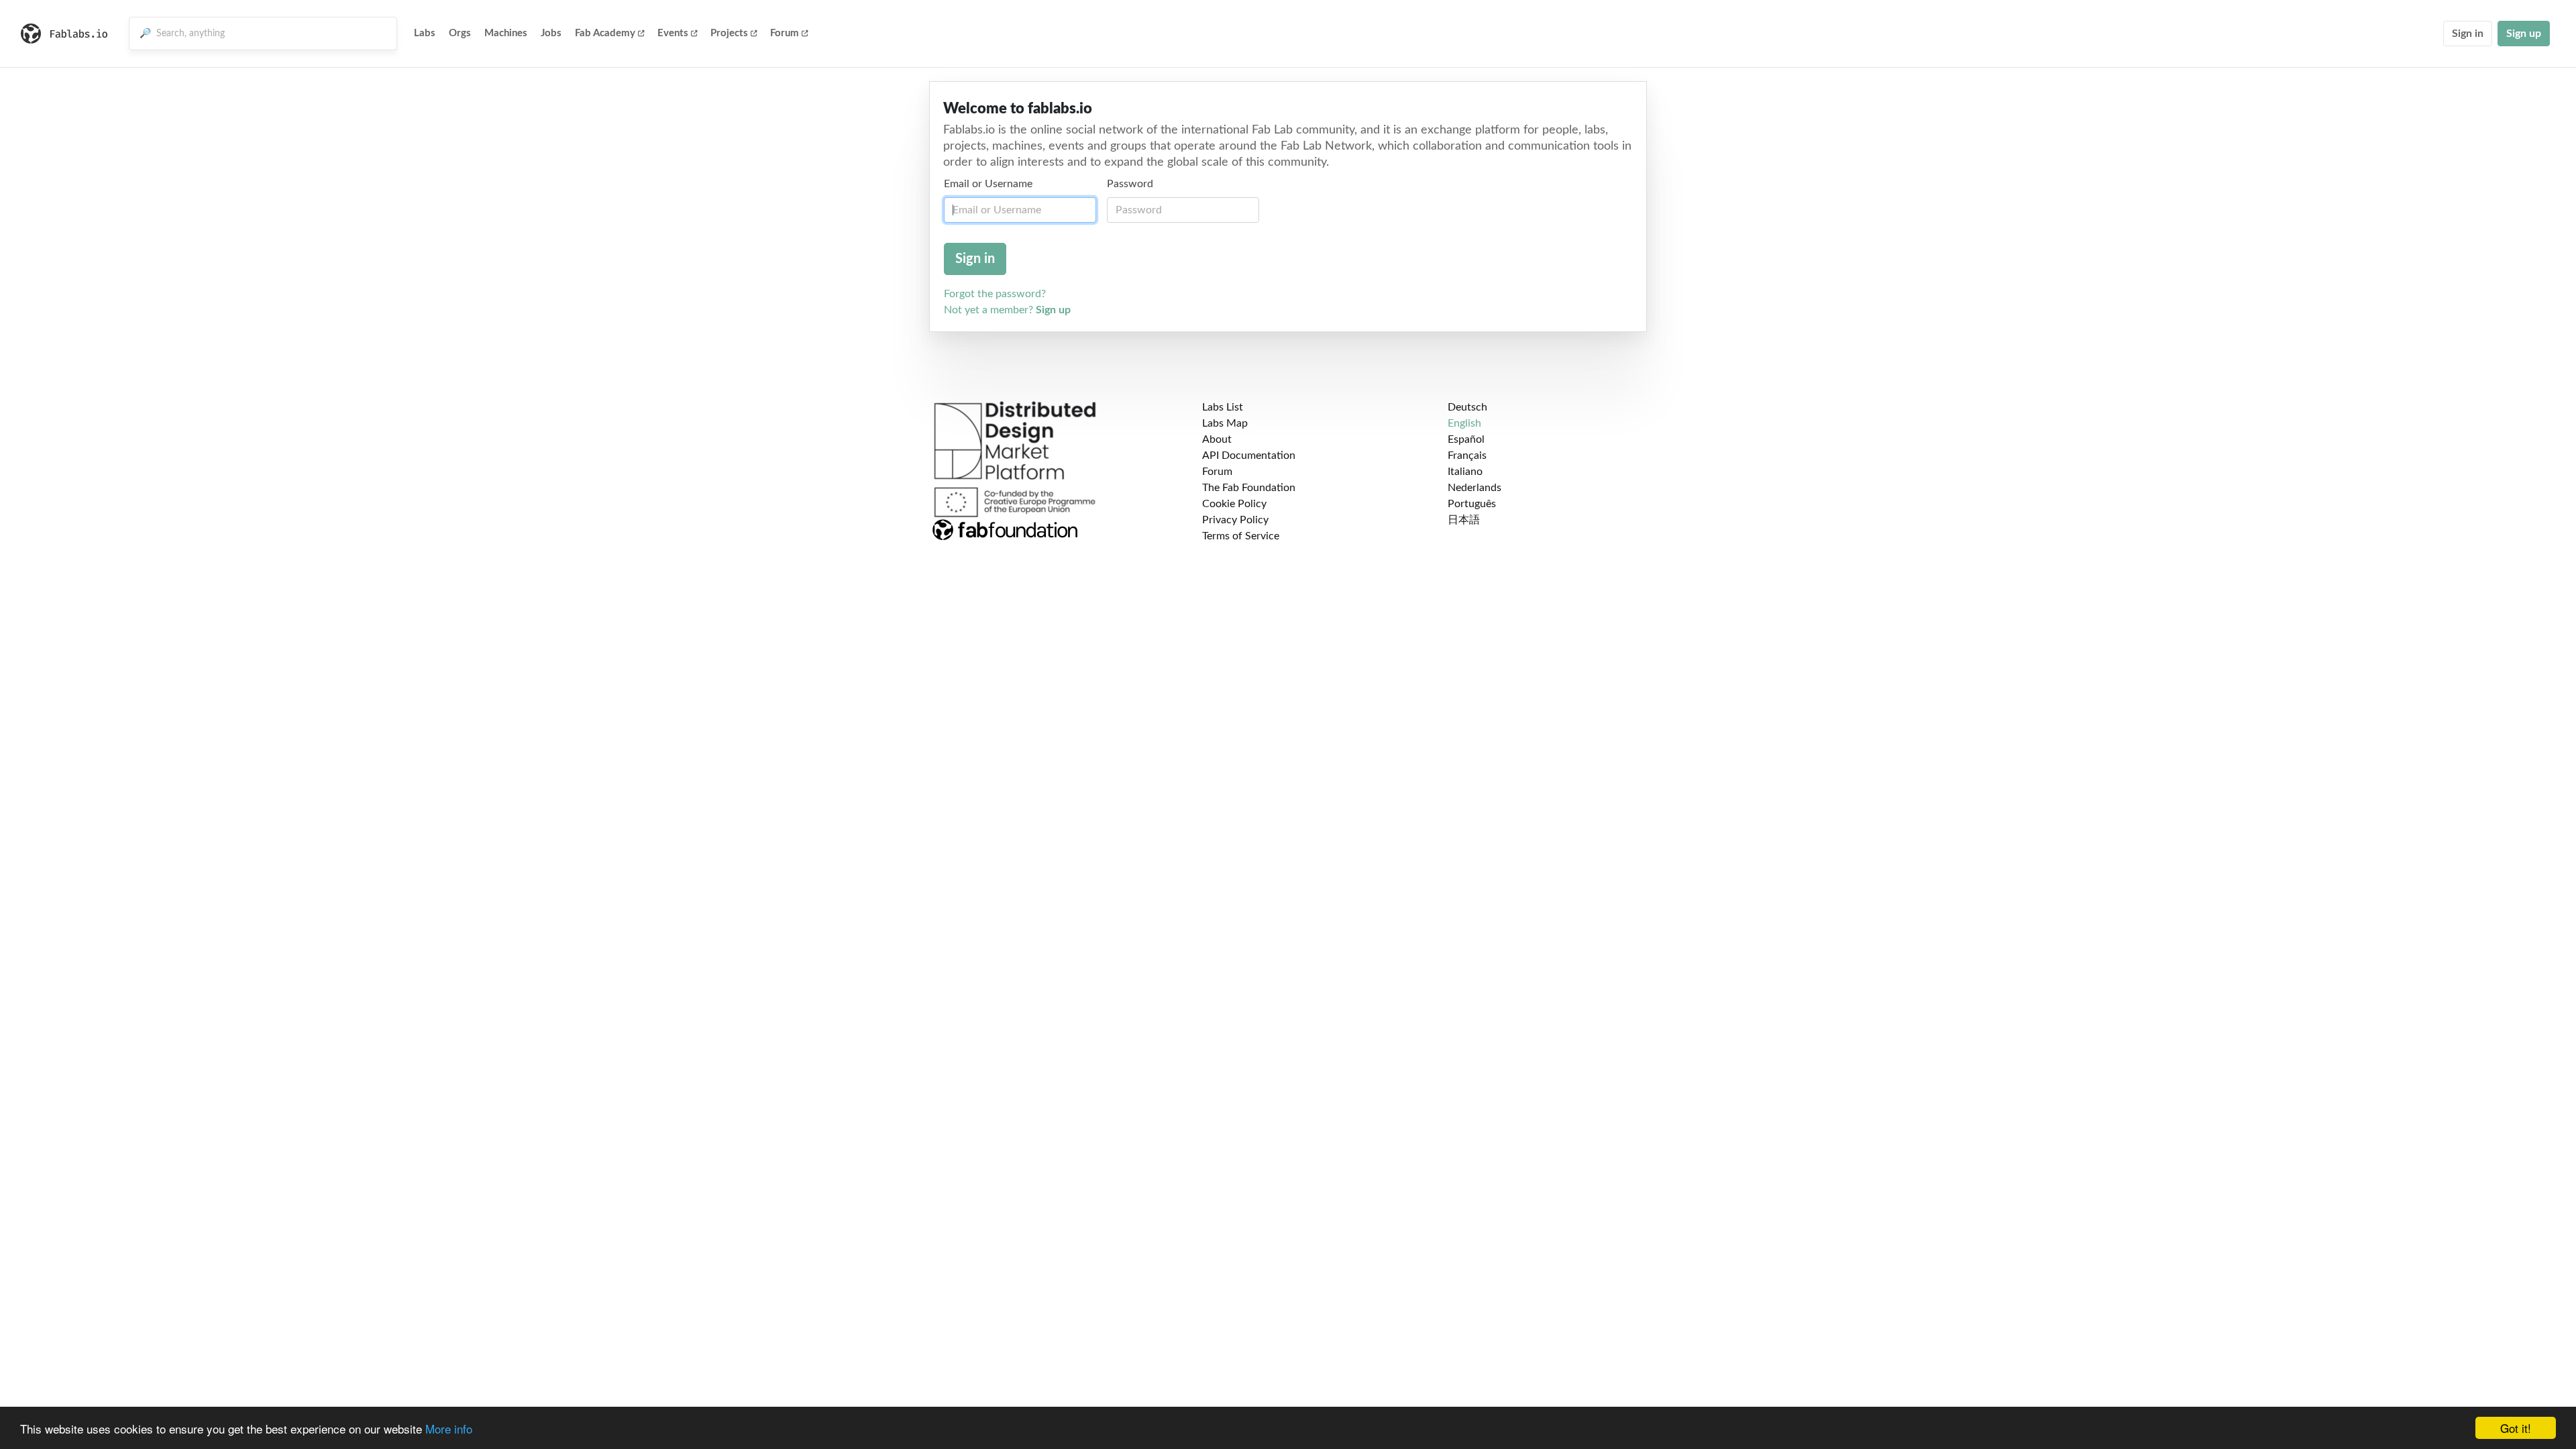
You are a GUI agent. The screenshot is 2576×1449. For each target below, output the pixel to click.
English (1464, 423)
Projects (729, 33)
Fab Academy (605, 33)
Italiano (1465, 472)
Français (1467, 455)
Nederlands (1474, 488)
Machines (506, 33)
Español (1466, 439)
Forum (785, 33)
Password (1130, 184)
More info (449, 1429)
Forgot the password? (995, 294)
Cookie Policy (1234, 504)
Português (1472, 504)
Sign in (2468, 34)
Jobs (551, 33)
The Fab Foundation (1249, 488)
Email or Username (988, 184)
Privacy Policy (1235, 520)
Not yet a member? (1007, 310)
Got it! (2516, 1428)
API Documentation (1249, 455)
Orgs (460, 33)
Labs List (1223, 407)
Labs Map (1225, 423)
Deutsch (1467, 407)
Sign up (2524, 34)
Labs (425, 33)
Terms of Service (1241, 536)
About (1217, 439)
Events (673, 33)
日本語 (1464, 520)
